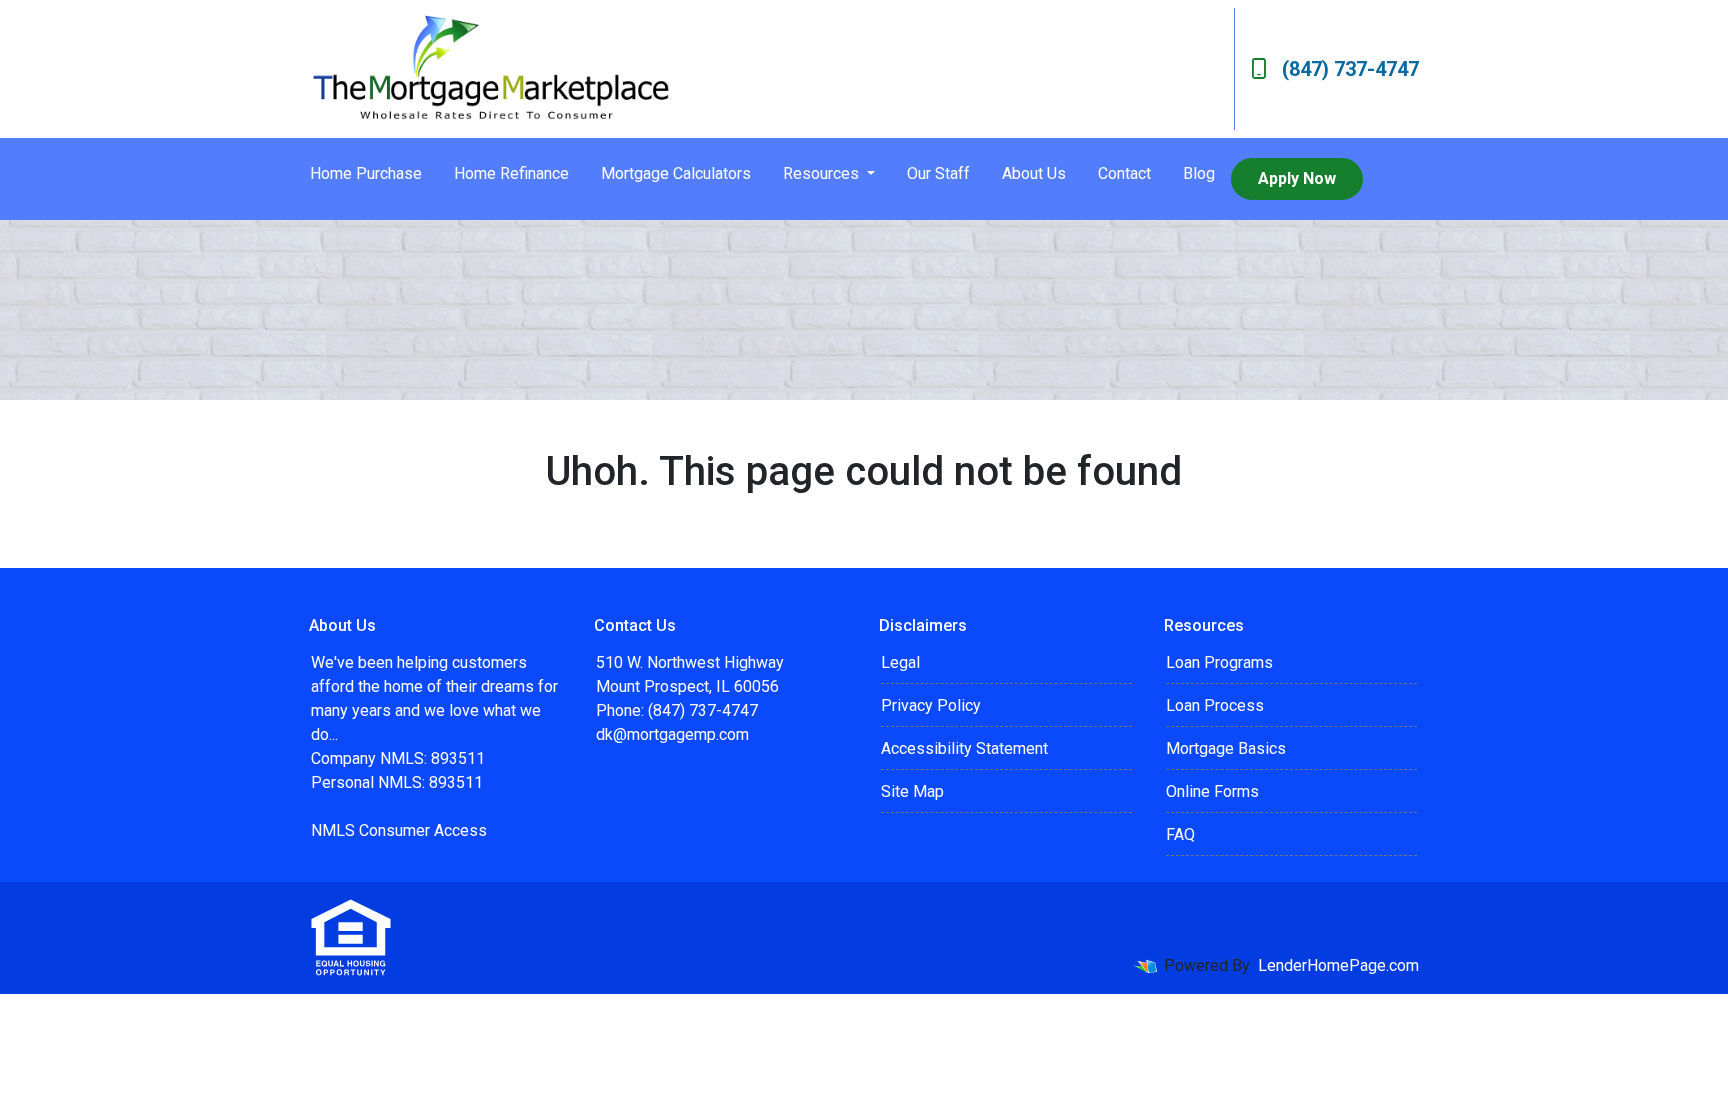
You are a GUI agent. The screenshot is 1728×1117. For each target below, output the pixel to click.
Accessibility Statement (964, 748)
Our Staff (938, 173)
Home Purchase (366, 173)
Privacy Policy (931, 705)
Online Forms (1212, 791)
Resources (823, 173)
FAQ (1180, 834)
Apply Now (1297, 178)
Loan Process (1215, 705)
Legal (900, 662)
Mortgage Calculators (676, 173)
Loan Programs (1219, 662)
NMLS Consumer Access (399, 830)
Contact (1124, 173)
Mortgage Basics (1226, 748)
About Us (1034, 173)
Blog (1199, 173)
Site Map (912, 791)
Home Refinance (511, 173)
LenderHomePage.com (1338, 965)
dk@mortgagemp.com (672, 734)
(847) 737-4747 (1350, 69)
